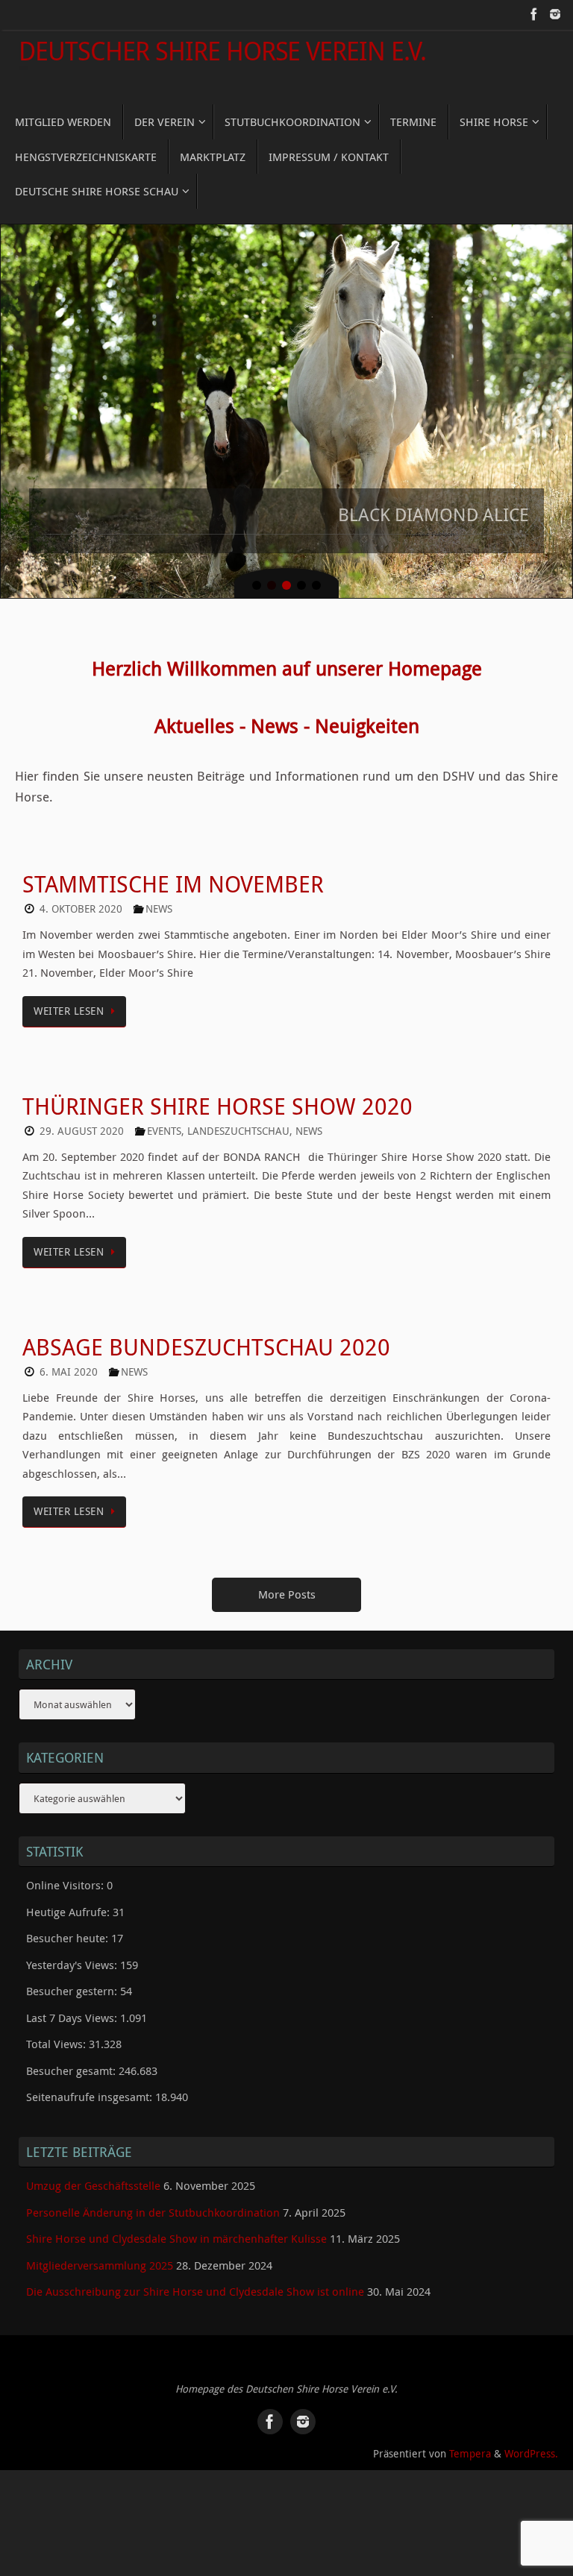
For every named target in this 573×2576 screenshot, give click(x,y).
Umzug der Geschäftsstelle (93, 2163)
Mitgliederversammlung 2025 (100, 2242)
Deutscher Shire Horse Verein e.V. (222, 51)
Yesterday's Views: (73, 1942)
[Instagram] (555, 14)
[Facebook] (534, 14)
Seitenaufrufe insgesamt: (91, 2074)
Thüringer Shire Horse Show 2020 (217, 1083)
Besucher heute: (69, 1915)
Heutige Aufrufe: (69, 1889)
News (159, 887)
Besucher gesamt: (72, 2047)
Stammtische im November (173, 862)
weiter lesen (69, 988)
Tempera (470, 2431)
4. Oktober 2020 (81, 887)
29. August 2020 (82, 1108)
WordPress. (531, 2431)
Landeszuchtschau (238, 1108)
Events (164, 1108)
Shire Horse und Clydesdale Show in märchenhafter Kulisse (176, 2216)
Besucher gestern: (73, 1968)
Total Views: (57, 2021)
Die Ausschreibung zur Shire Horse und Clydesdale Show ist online (195, 2269)
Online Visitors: (66, 1862)
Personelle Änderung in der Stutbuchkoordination (153, 2189)
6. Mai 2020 (69, 1349)
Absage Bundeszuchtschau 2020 (206, 1324)
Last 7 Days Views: (73, 1994)
